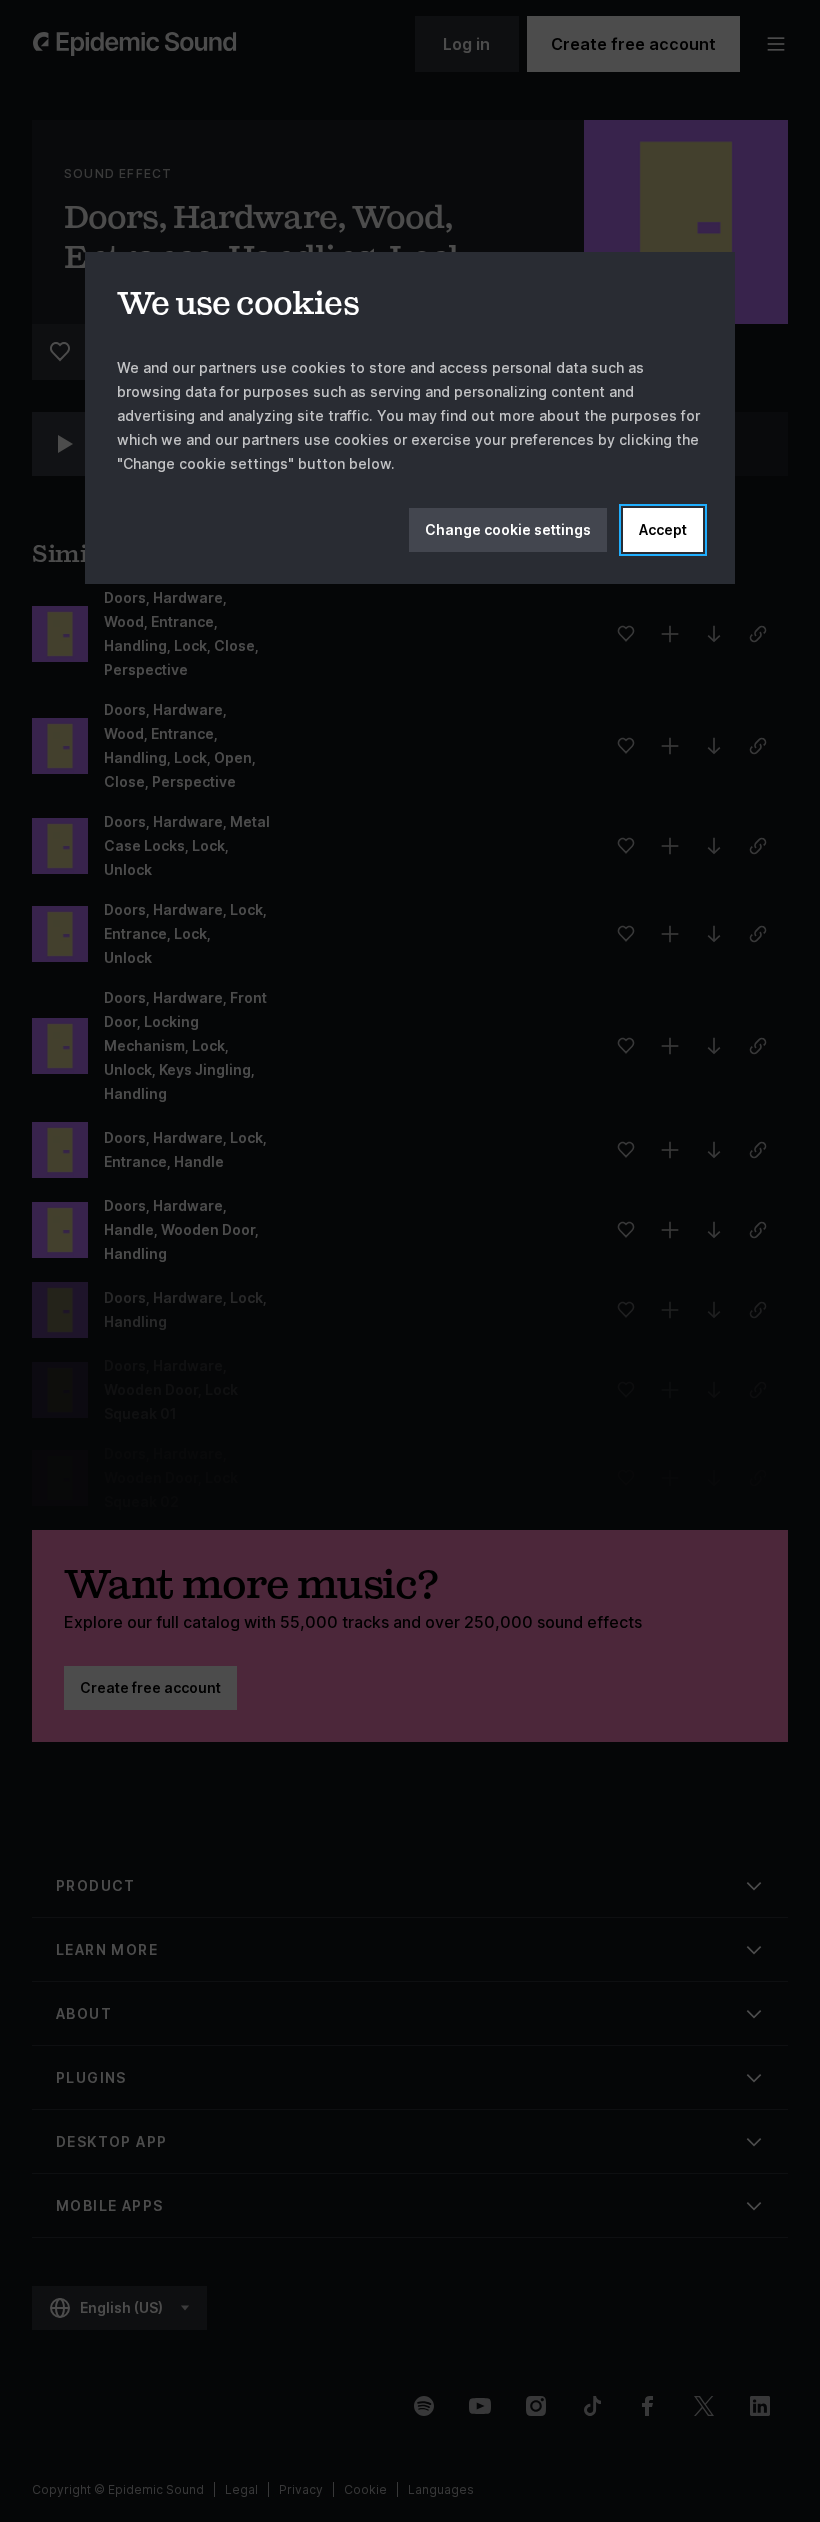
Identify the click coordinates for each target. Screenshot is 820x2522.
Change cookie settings (508, 529)
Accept (663, 529)
